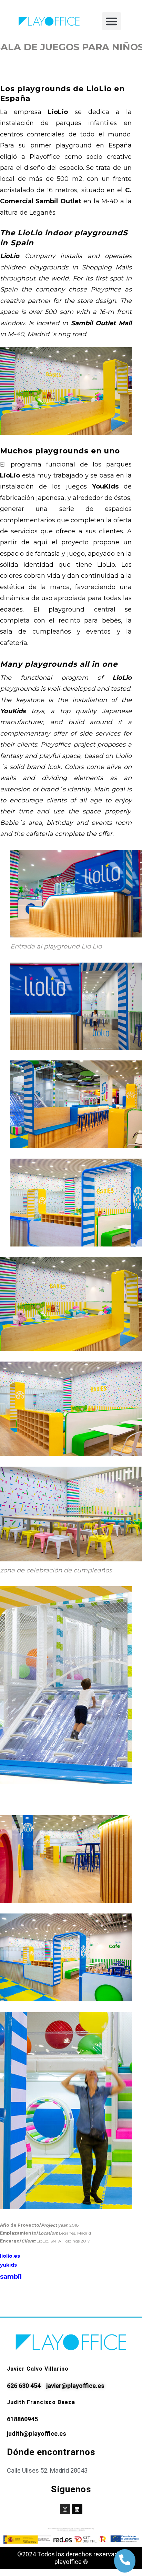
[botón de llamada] (125, 2560)
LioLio (58, 112)
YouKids (105, 486)
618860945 (22, 2419)
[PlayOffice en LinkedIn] (77, 2509)
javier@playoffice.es (75, 2386)
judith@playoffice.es (37, 2434)
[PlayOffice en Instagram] (65, 2509)
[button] (111, 21)
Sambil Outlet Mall (101, 323)
